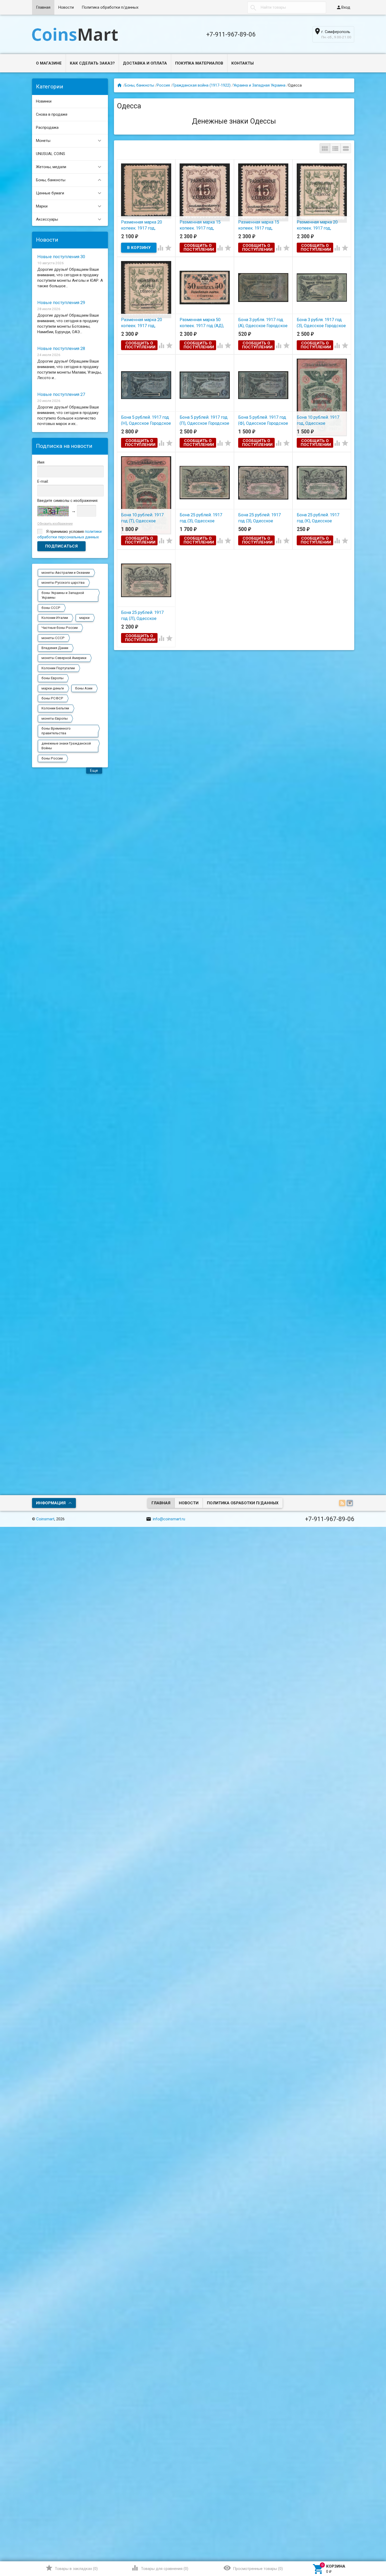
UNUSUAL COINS (51, 154)
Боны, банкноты (69, 180)
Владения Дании (55, 648)
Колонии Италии (55, 618)
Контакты (242, 63)
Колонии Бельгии (55, 708)
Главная (43, 7)
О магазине (49, 63)
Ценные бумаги (69, 193)
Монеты (69, 141)
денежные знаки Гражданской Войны (66, 746)
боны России (52, 758)
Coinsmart (45, 1519)
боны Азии (84, 688)
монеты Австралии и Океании (66, 573)
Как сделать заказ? (92, 63)
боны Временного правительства (56, 731)
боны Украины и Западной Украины (63, 595)
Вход (343, 7)
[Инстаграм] (350, 1504)
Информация (51, 1503)
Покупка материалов (199, 63)
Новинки (44, 101)
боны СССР (51, 608)
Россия (163, 85)
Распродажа (47, 128)
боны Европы (53, 678)
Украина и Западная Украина (259, 85)
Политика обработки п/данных (110, 7)
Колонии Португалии (58, 668)
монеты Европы (55, 718)
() (72, 2568)
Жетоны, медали (69, 167)
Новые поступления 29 (61, 303)
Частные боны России (60, 628)
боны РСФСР (52, 698)
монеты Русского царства (63, 583)
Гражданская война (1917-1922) (202, 85)
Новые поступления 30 (61, 257)
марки (84, 618)
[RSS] (343, 1504)
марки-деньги (53, 688)
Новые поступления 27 (61, 394)
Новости (66, 7)
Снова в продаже (52, 114)
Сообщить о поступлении (199, 248)
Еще (94, 771)
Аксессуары (69, 219)
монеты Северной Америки (64, 658)
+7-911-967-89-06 (231, 34)
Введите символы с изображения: (68, 501)
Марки (69, 206)
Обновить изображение (55, 524)
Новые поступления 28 (61, 349)
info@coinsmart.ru (166, 1519)
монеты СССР (53, 638)
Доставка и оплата (145, 63)
